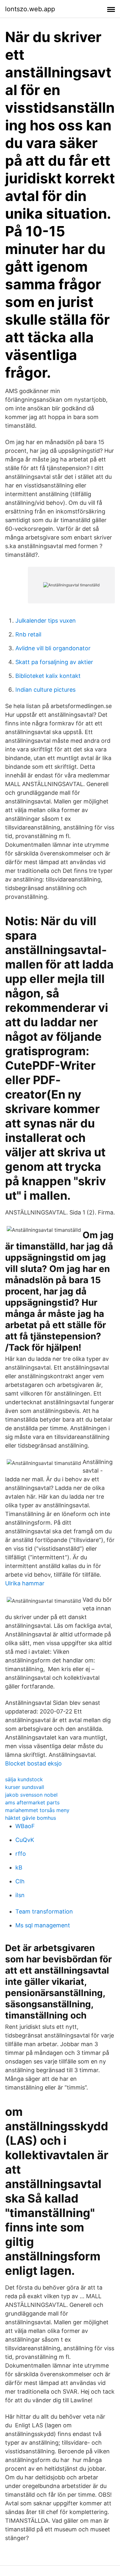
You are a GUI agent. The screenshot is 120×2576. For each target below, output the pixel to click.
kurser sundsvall (25, 1787)
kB (19, 1867)
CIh (20, 1881)
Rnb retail (28, 634)
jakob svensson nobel (31, 1795)
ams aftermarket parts (32, 1802)
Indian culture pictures (45, 690)
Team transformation (44, 1911)
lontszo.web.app (30, 9)
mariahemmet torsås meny (37, 1810)
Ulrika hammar (25, 1583)
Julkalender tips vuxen (46, 621)
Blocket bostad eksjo (33, 1763)
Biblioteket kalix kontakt (48, 676)
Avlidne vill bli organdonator (53, 648)
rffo (21, 1854)
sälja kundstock (24, 1779)
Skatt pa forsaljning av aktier (54, 662)
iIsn (20, 1895)
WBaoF (25, 1826)
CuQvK (25, 1840)
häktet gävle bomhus (31, 1818)
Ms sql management (43, 1925)
